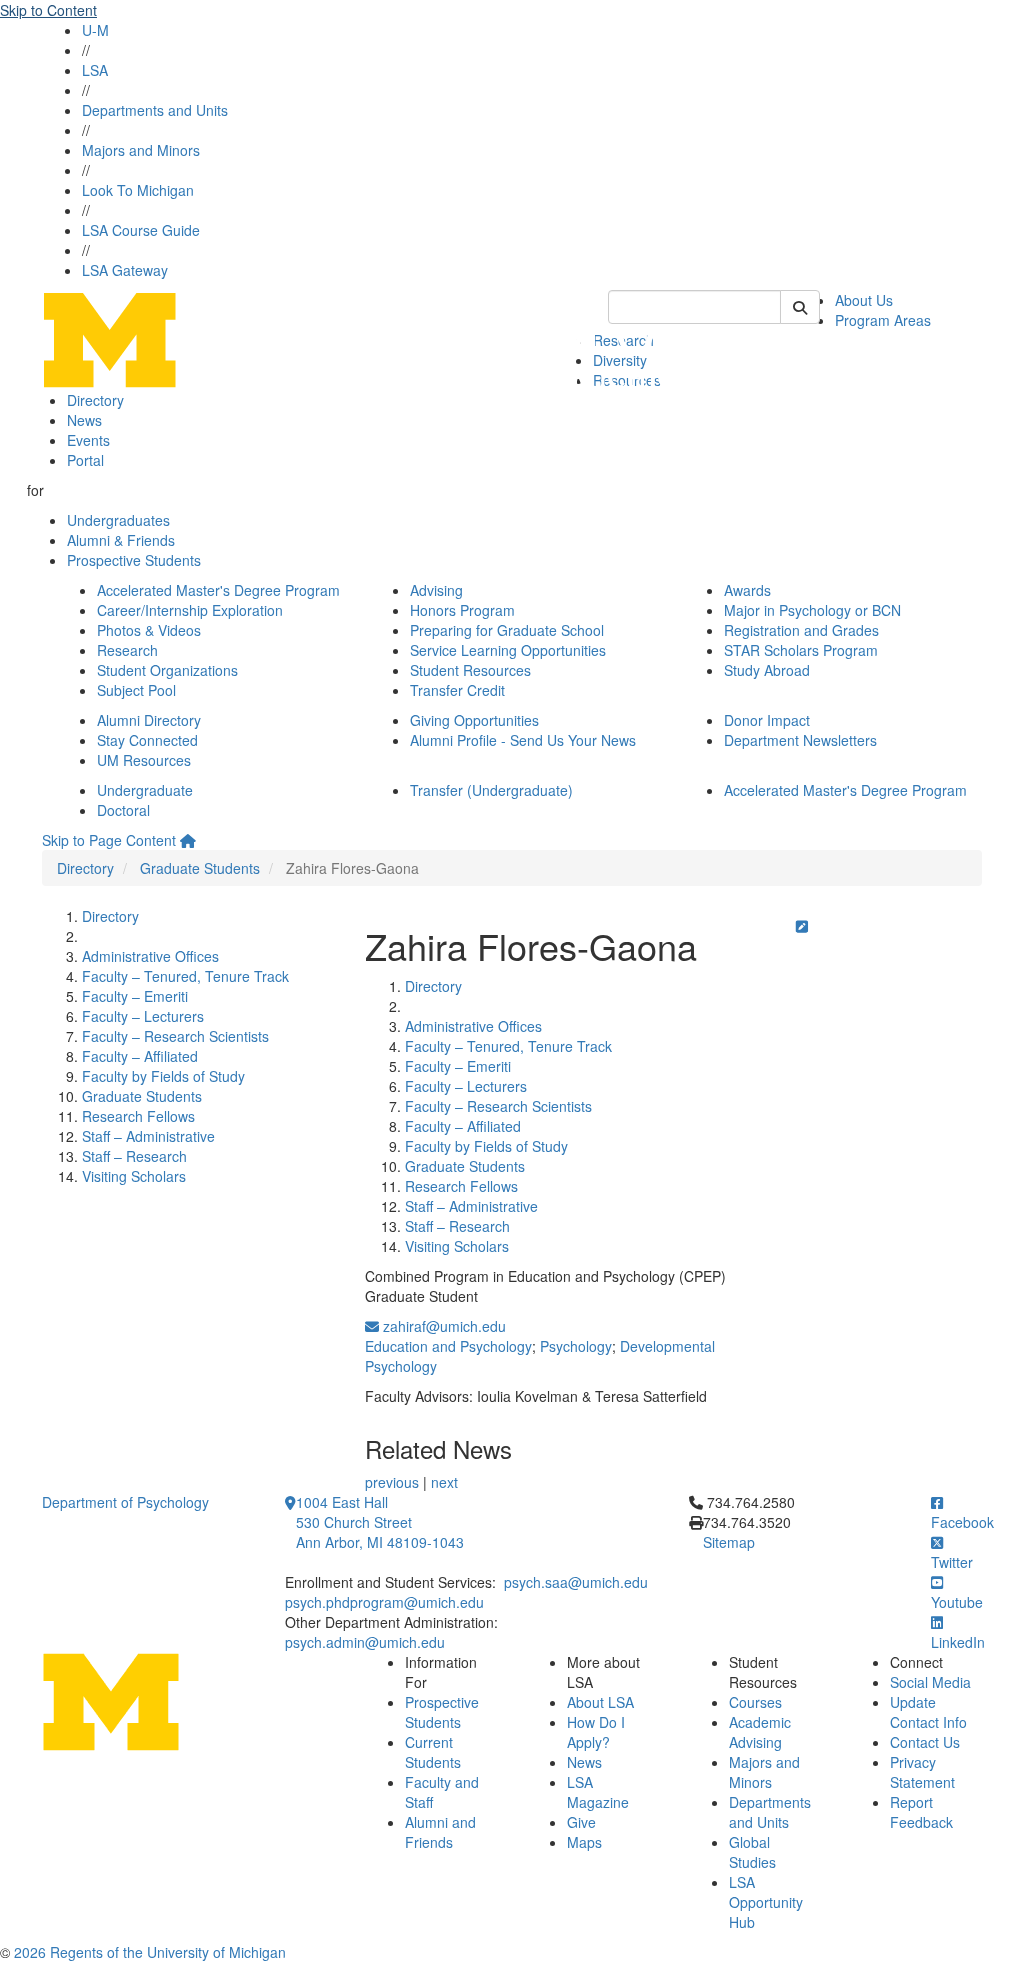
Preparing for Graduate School (507, 630)
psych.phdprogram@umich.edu (384, 1602)
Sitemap (729, 1542)
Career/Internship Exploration (190, 610)
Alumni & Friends (121, 540)
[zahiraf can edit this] (802, 926)
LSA (95, 70)
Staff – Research (134, 1156)
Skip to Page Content (109, 840)
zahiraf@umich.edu (442, 1326)
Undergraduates (118, 520)
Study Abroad (767, 670)
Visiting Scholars (134, 1176)
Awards (747, 590)
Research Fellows (138, 1116)
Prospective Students (134, 560)
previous (392, 1482)
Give (581, 1822)
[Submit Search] (800, 307)
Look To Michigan (138, 190)
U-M (95, 30)
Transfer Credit (457, 690)
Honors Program (462, 610)
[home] (188, 840)
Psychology (576, 1346)
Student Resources (470, 670)
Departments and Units (155, 110)
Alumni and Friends (440, 1832)
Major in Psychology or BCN (812, 610)
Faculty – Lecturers (143, 1016)
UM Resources (144, 760)
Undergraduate (145, 790)
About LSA (600, 1702)
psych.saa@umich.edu (576, 1582)
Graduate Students (200, 868)
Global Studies (752, 1852)
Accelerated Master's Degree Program (218, 590)
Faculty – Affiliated (140, 1056)
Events (88, 440)
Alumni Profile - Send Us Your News (523, 740)
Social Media (930, 1682)
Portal (85, 460)
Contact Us (925, 1742)
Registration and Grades (801, 630)
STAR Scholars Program (801, 650)
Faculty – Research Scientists (175, 1036)
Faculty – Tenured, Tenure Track (185, 976)
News (84, 420)
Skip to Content (48, 10)
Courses (755, 1702)
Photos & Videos (149, 630)
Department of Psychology (125, 1502)
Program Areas (883, 320)
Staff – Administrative (148, 1136)
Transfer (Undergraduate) (491, 790)
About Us (864, 300)
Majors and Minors (141, 150)
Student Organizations (167, 670)
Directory (95, 400)
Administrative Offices (150, 956)
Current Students (433, 1752)
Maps (584, 1842)
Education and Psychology (448, 1346)
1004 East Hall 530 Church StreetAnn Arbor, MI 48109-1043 (380, 1522)
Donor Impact (767, 720)
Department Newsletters (800, 740)
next (444, 1482)
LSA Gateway (125, 270)
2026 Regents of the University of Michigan (150, 1952)
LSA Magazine (598, 1792)
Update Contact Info (928, 1712)
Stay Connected (147, 740)
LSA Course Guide (141, 230)
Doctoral (123, 810)
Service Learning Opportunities (508, 650)
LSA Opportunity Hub (766, 1902)
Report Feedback (921, 1812)
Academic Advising (760, 1732)
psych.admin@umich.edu (365, 1642)
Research (127, 650)
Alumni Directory (149, 720)
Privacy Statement (922, 1772)
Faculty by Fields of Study (163, 1076)
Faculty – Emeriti (135, 996)
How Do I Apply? (596, 1732)
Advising (436, 590)
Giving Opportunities (474, 720)
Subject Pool (136, 690)
